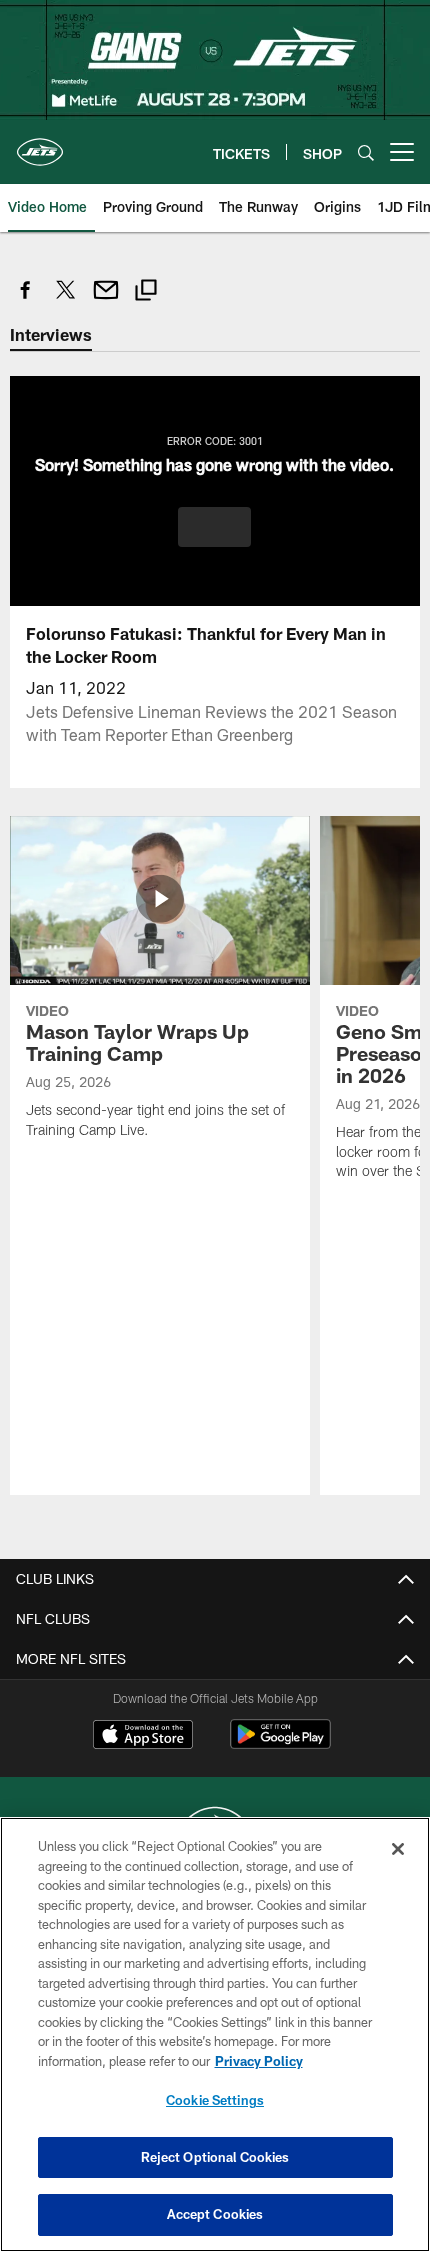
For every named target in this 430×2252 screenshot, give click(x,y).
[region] (215, 2034)
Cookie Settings (215, 2100)
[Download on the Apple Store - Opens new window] (143, 1737)
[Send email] (106, 300)
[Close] (398, 1849)
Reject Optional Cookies (215, 2157)
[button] (214, 527)
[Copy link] (146, 292)
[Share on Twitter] (66, 300)
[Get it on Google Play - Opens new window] (280, 1744)
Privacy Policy (259, 2061)
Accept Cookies (215, 2214)
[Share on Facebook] (26, 300)
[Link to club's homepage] (40, 144)
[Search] (366, 152)
